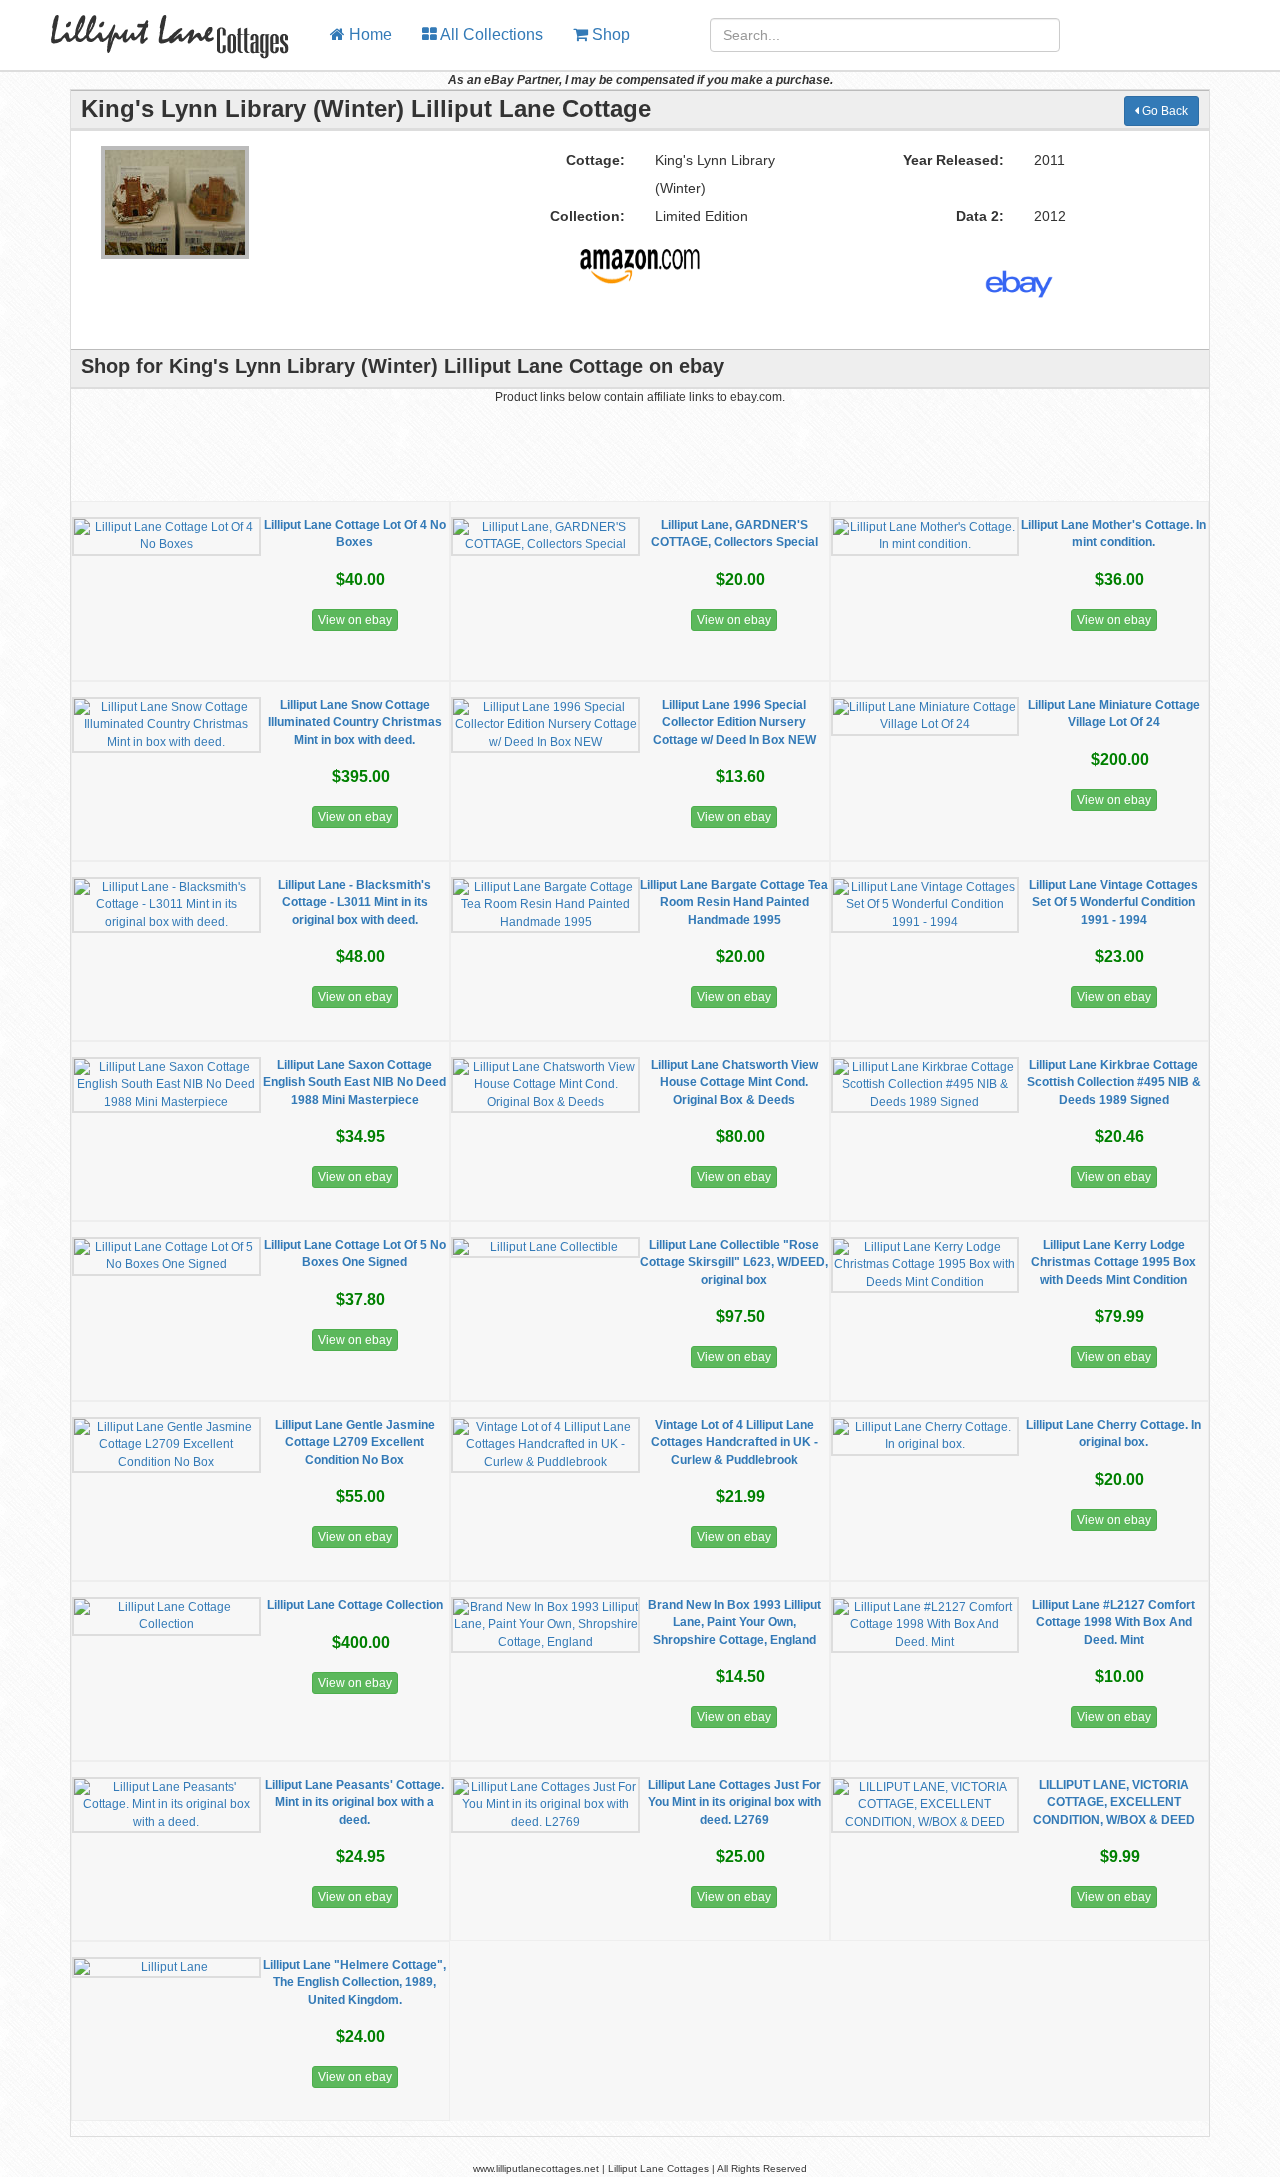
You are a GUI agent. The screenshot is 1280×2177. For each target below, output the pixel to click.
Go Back (1163, 111)
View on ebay (355, 620)
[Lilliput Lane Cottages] (157, 25)
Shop (609, 34)
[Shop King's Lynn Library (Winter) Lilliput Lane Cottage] (640, 258)
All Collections (490, 34)
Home (368, 34)
